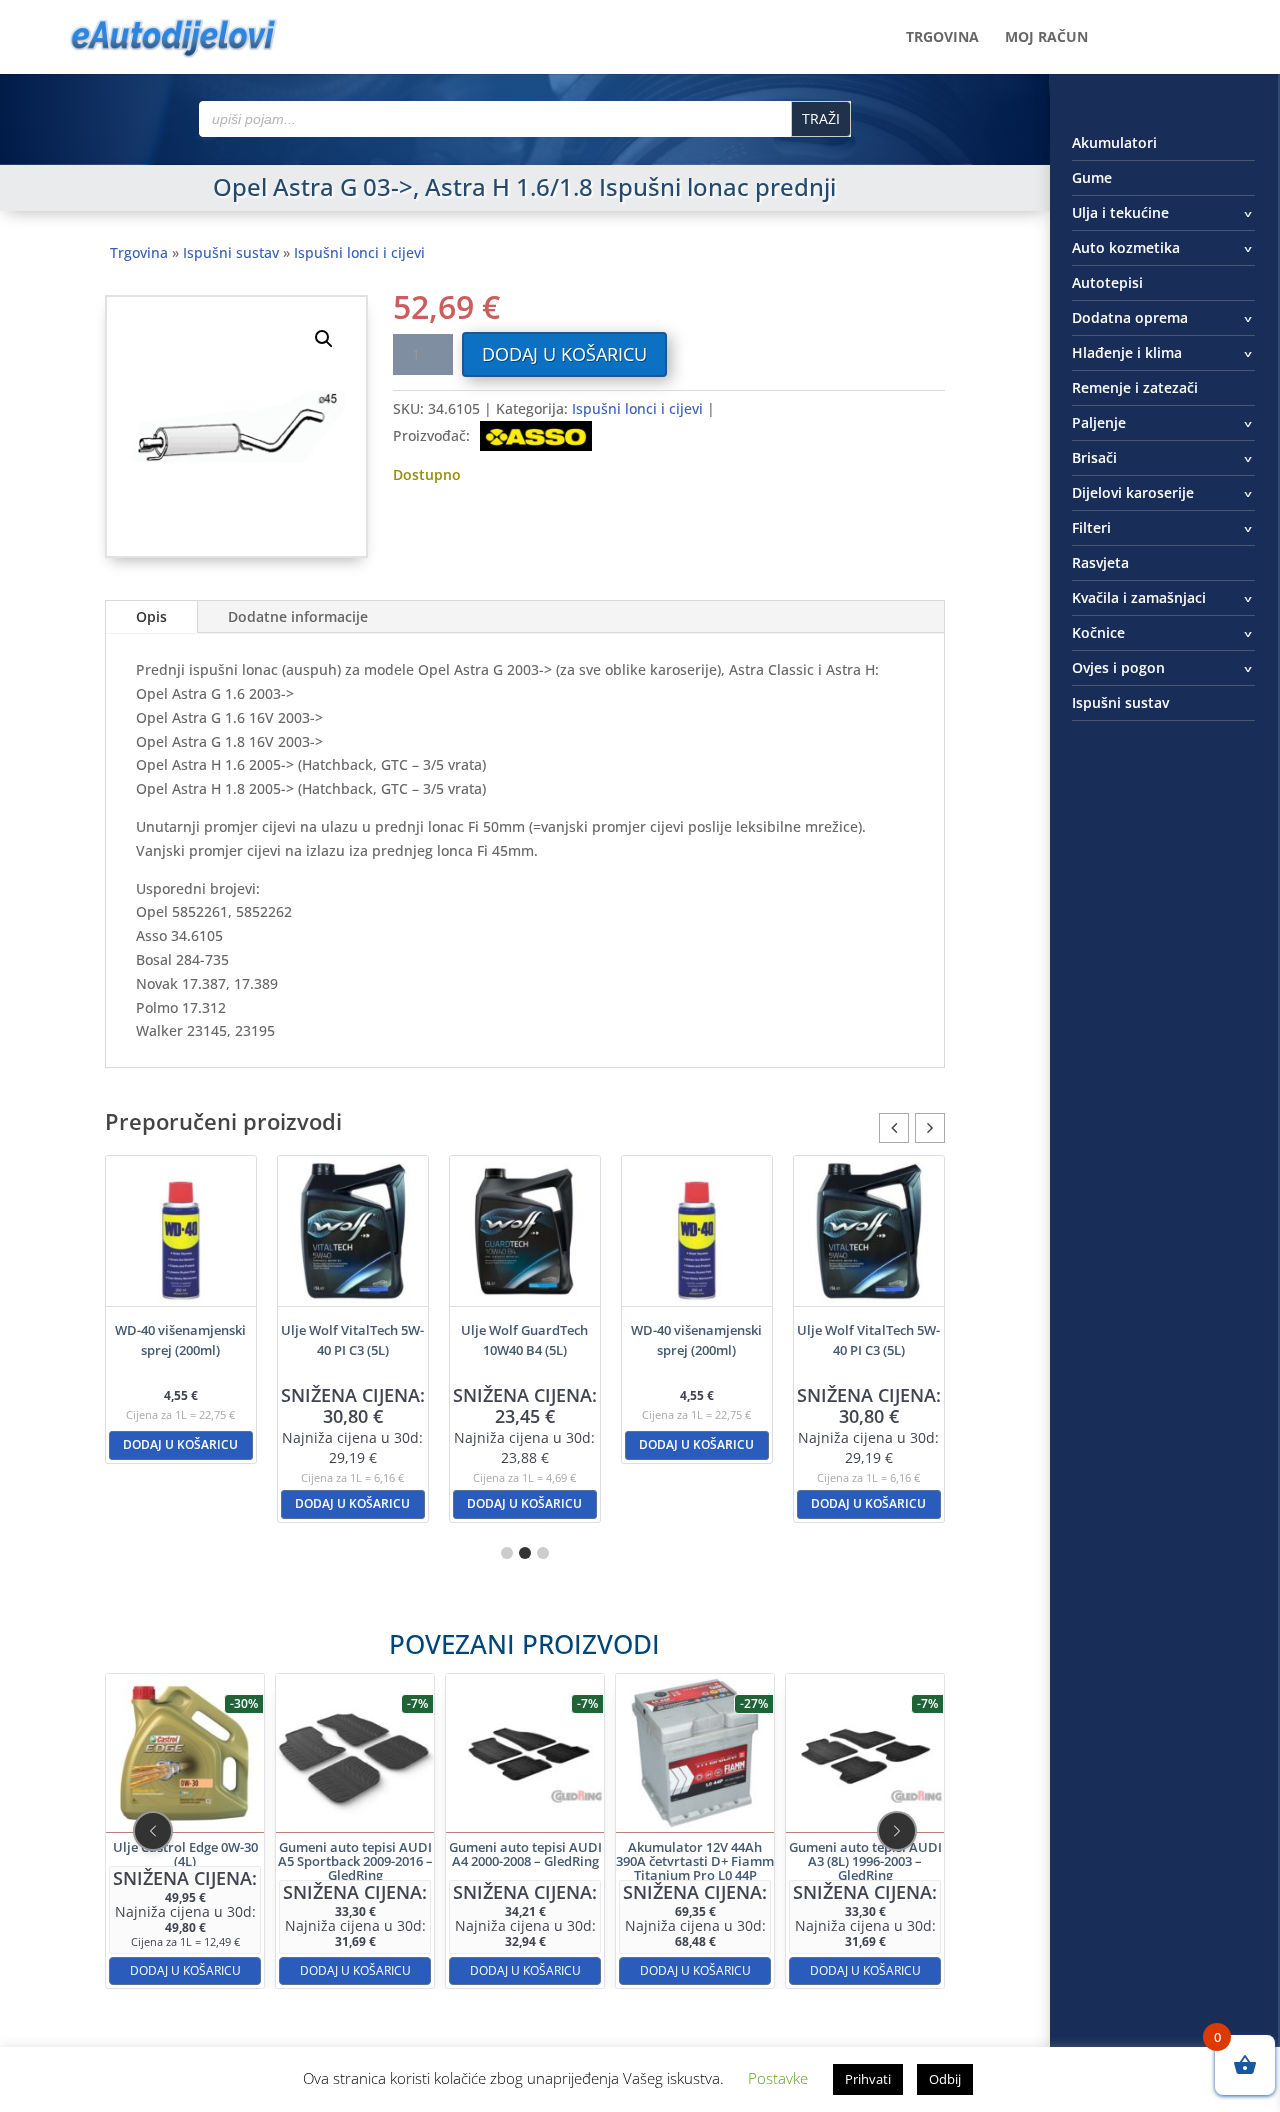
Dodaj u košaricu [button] (180, 1444)
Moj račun (1046, 38)
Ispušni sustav (231, 252)
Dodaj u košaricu (564, 354)
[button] (324, 339)
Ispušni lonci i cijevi (359, 252)
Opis (151, 616)
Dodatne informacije (298, 616)
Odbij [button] (945, 2079)
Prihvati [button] (868, 2079)
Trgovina (942, 38)
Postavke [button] (778, 2078)
